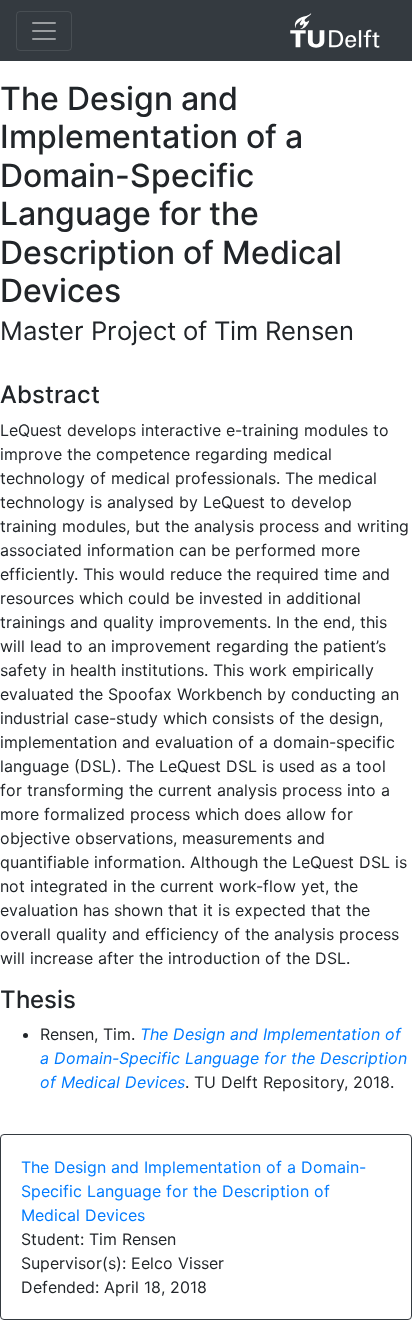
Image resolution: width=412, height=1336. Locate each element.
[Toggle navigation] (44, 31)
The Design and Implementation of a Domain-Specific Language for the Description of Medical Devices (223, 1058)
